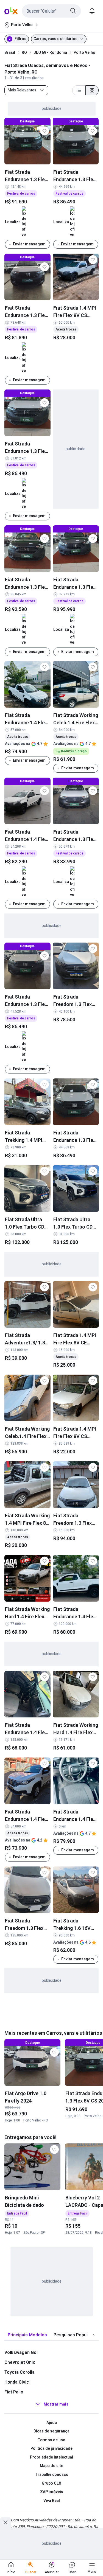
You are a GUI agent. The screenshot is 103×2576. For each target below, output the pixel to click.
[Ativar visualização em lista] (79, 90)
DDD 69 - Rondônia (50, 52)
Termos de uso (51, 2440)
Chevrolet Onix (20, 2362)
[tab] (27, 2335)
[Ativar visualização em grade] (92, 90)
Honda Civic (17, 2382)
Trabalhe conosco (52, 2474)
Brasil (10, 52)
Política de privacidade (51, 2448)
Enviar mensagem (29, 244)
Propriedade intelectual (51, 2457)
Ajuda (52, 2423)
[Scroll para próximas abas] (94, 2335)
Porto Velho (84, 52)
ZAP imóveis (52, 2492)
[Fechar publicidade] (5, 2522)
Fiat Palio (14, 2392)
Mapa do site (51, 2466)
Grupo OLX (51, 2483)
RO (24, 52)
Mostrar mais (56, 2404)
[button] (51, 11)
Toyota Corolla (20, 2372)
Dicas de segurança (51, 2431)
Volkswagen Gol (21, 2352)
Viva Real (52, 2501)
